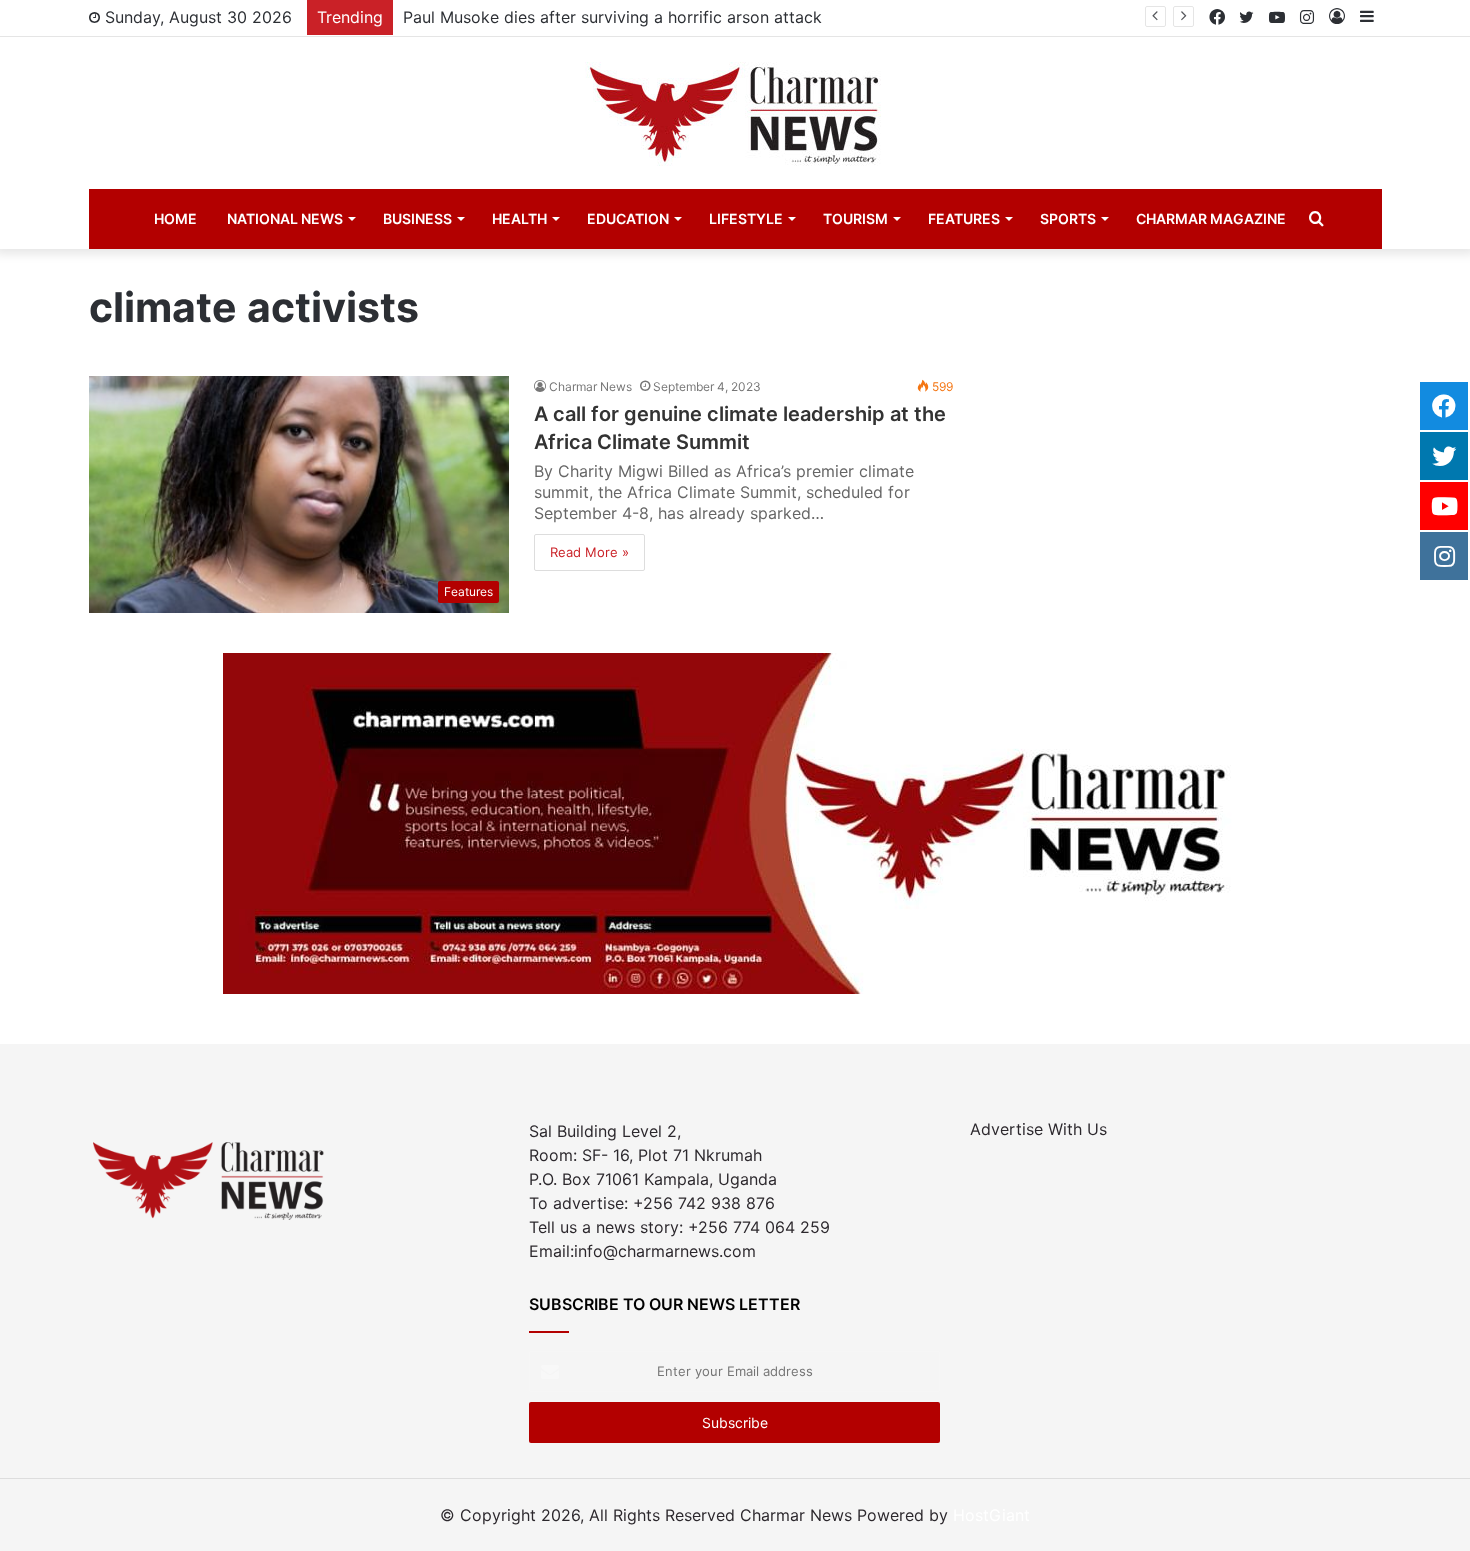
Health (519, 218)
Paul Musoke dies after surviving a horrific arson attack (612, 17)
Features (964, 218)
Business (417, 218)
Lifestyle (746, 218)
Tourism (855, 218)
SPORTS (1068, 218)
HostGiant (991, 1515)
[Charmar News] (735, 113)
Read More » (589, 552)
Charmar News (590, 386)
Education (628, 218)
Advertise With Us (1038, 1129)
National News (285, 218)
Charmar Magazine (1211, 218)
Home (175, 218)
